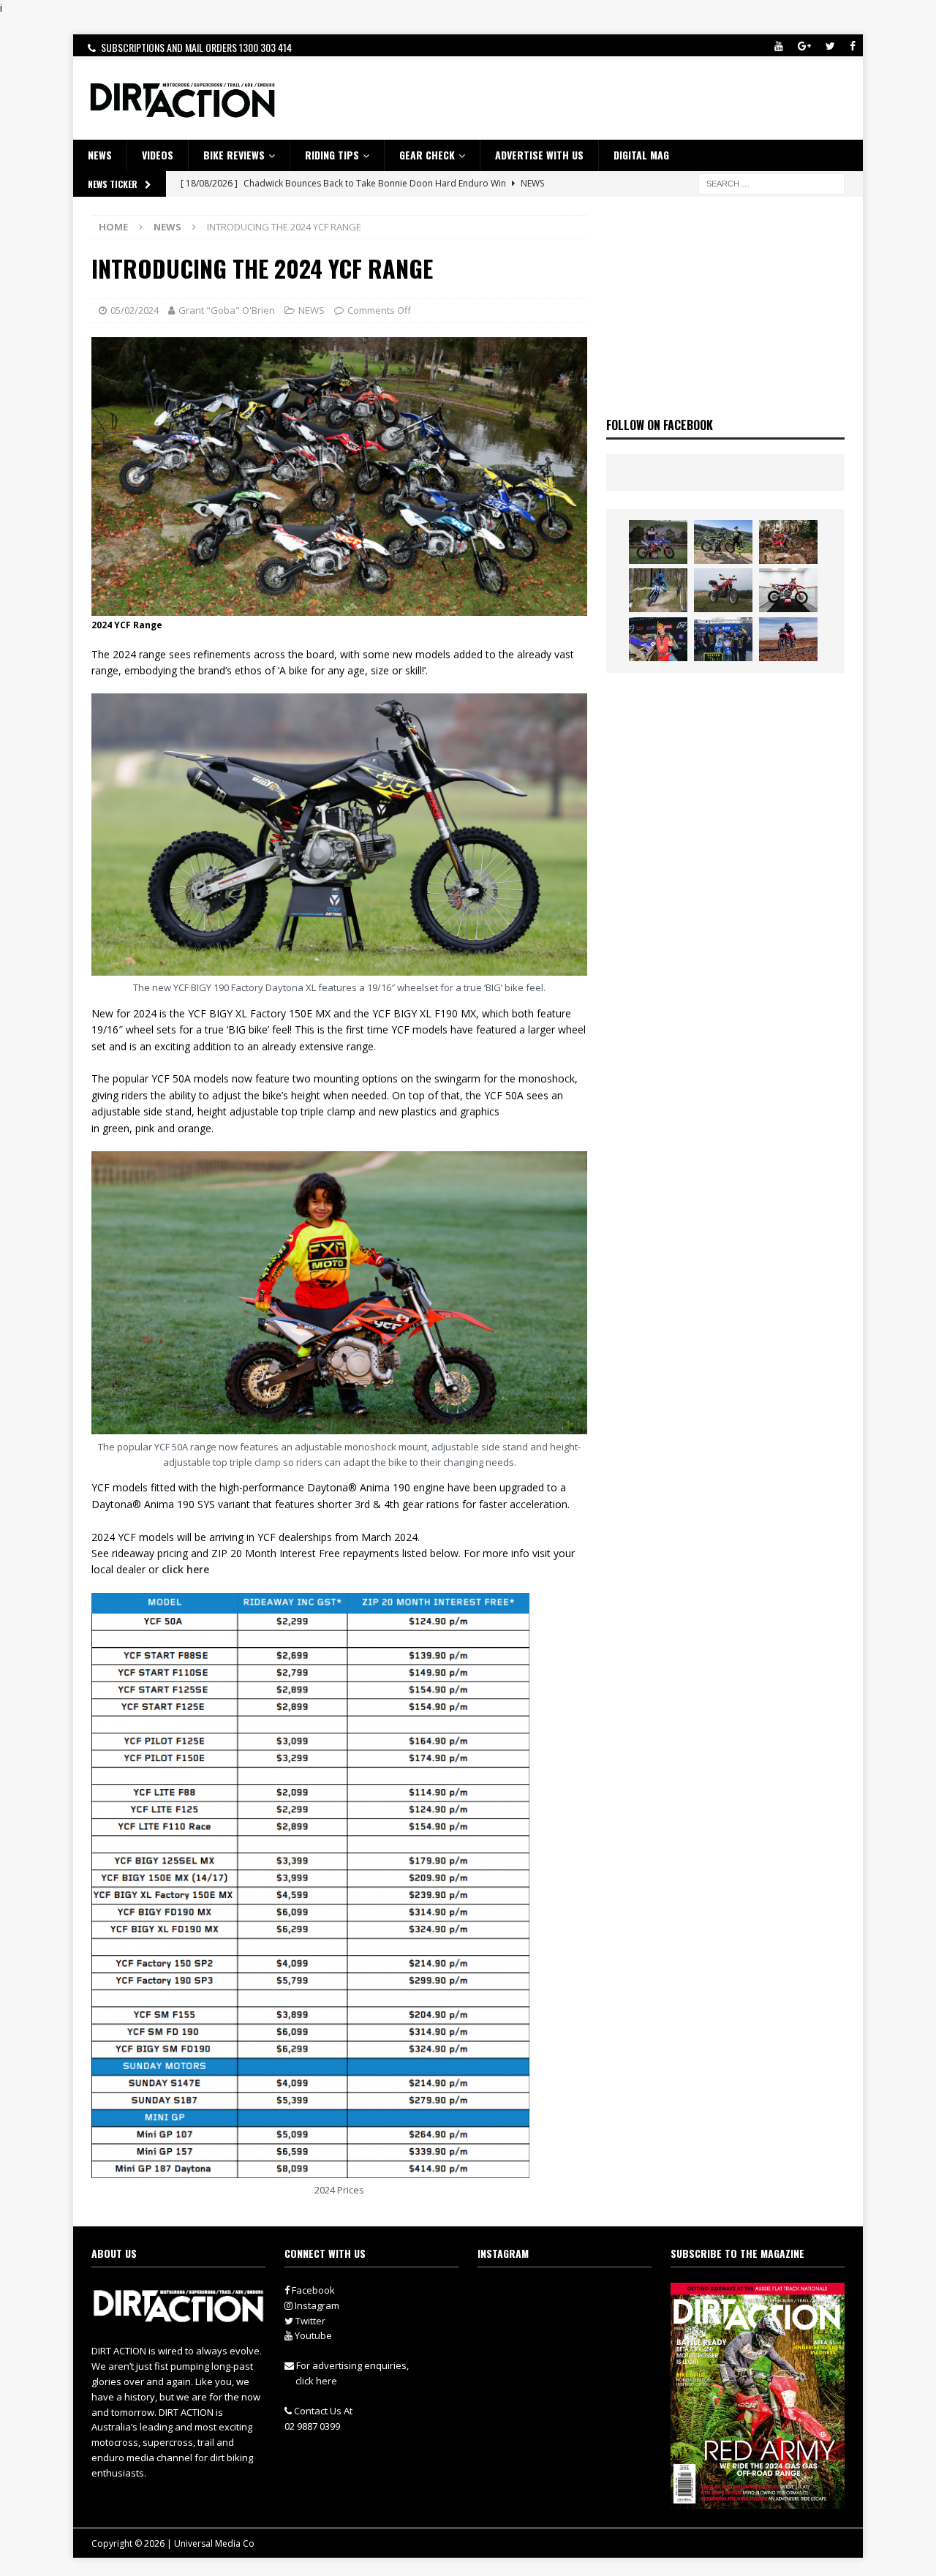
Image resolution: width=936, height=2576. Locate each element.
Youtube (312, 2335)
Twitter (309, 2321)
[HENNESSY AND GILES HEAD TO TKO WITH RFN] (788, 542)
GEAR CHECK (427, 155)
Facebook (312, 2290)
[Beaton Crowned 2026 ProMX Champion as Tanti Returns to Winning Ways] (723, 639)
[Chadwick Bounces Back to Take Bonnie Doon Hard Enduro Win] (658, 542)
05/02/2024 (135, 310)
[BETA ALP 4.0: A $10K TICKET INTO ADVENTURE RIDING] (723, 590)
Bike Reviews (234, 155)
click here (185, 1569)
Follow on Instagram (574, 2322)
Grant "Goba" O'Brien (227, 310)
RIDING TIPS (332, 155)
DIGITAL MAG (641, 155)
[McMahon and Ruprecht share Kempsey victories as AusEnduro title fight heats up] (658, 590)
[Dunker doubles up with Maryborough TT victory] (658, 639)
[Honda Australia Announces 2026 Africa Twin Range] (788, 639)
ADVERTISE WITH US (539, 155)
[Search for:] (771, 182)
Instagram (316, 2305)
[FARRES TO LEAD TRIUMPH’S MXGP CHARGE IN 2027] (723, 542)
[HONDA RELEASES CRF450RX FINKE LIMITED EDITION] (788, 590)
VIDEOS (158, 155)
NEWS (100, 155)
